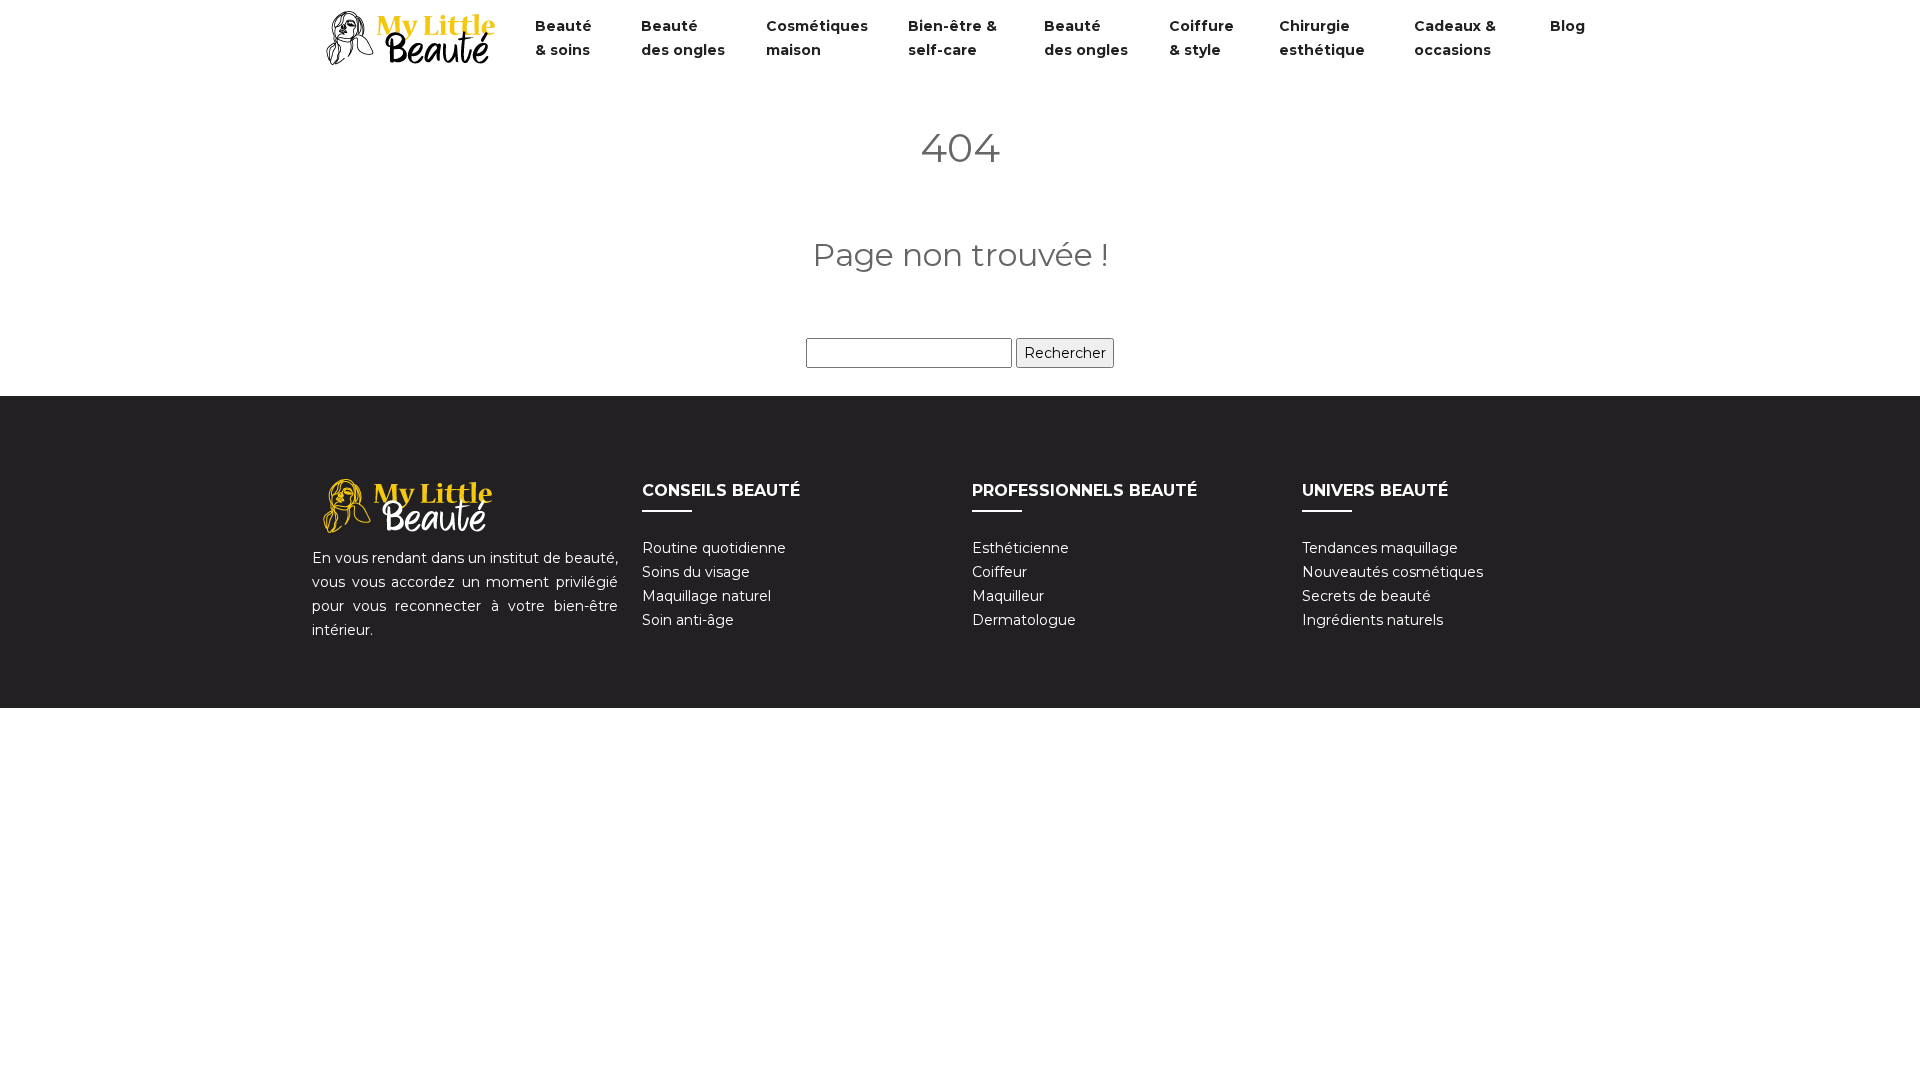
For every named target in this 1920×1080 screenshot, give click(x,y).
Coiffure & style (1201, 38)
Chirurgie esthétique (1322, 38)
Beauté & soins (563, 38)
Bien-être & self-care (952, 38)
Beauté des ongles (683, 38)
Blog (1567, 26)
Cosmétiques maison (817, 38)
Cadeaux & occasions (1455, 38)
